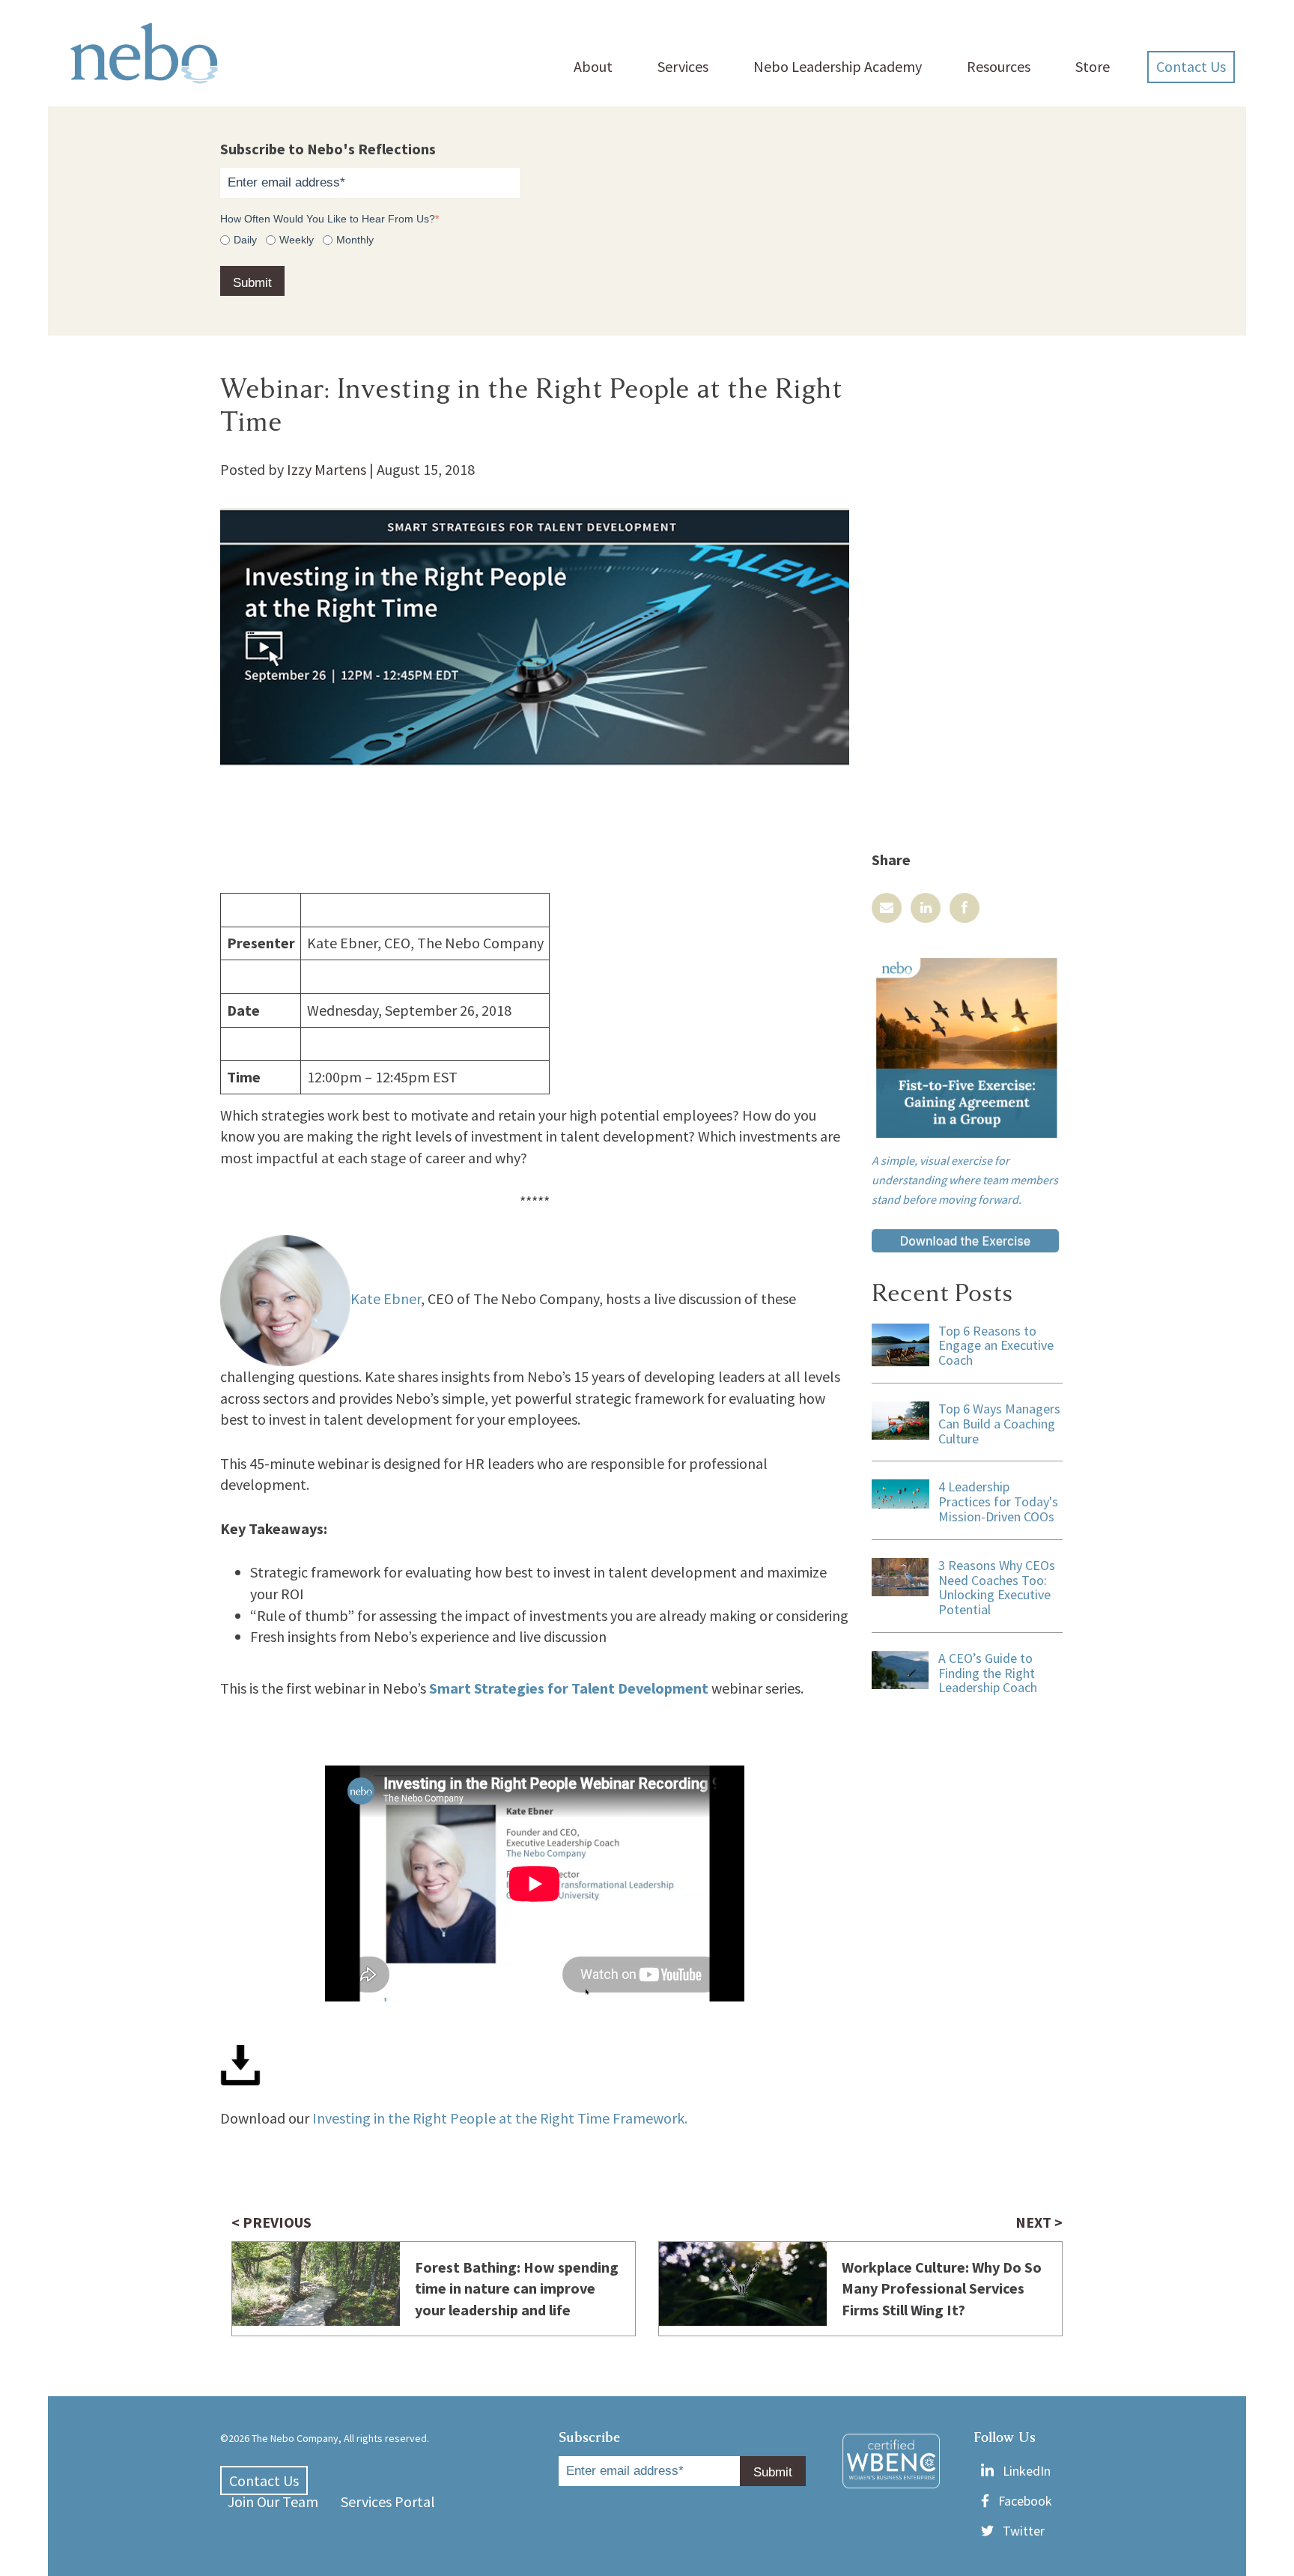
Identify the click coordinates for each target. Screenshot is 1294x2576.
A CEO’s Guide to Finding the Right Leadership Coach (988, 1673)
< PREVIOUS (271, 2222)
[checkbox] (647, 239)
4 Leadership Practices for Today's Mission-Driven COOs (998, 1501)
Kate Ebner (386, 1298)
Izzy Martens (326, 469)
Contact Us (1191, 66)
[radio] (239, 239)
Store (1093, 66)
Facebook (1025, 2501)
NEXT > (1039, 2222)
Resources (999, 66)
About (593, 66)
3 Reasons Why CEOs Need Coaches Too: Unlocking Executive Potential (997, 1587)
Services (683, 66)
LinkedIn (1027, 2471)
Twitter (1024, 2531)
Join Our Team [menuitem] (273, 2501)
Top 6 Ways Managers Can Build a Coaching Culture (999, 1424)
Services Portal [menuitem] (388, 2501)
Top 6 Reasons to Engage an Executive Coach (996, 1346)
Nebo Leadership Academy (838, 66)
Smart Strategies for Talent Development (569, 1688)
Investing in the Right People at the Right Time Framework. (500, 2118)
